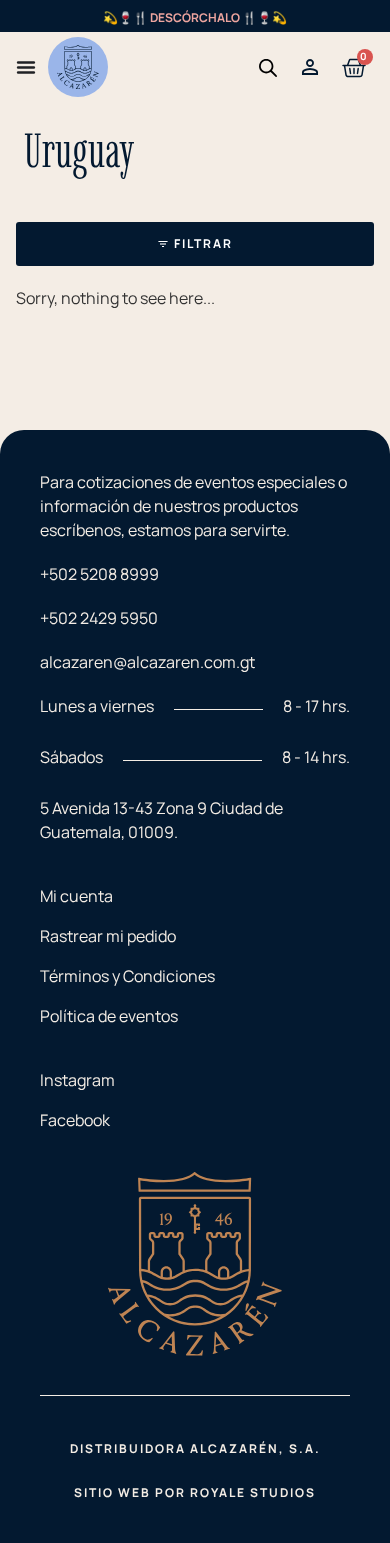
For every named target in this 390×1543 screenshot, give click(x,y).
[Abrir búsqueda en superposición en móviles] (268, 67)
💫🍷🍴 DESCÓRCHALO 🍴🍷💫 (195, 17)
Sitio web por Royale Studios (195, 1492)
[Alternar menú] (26, 67)
